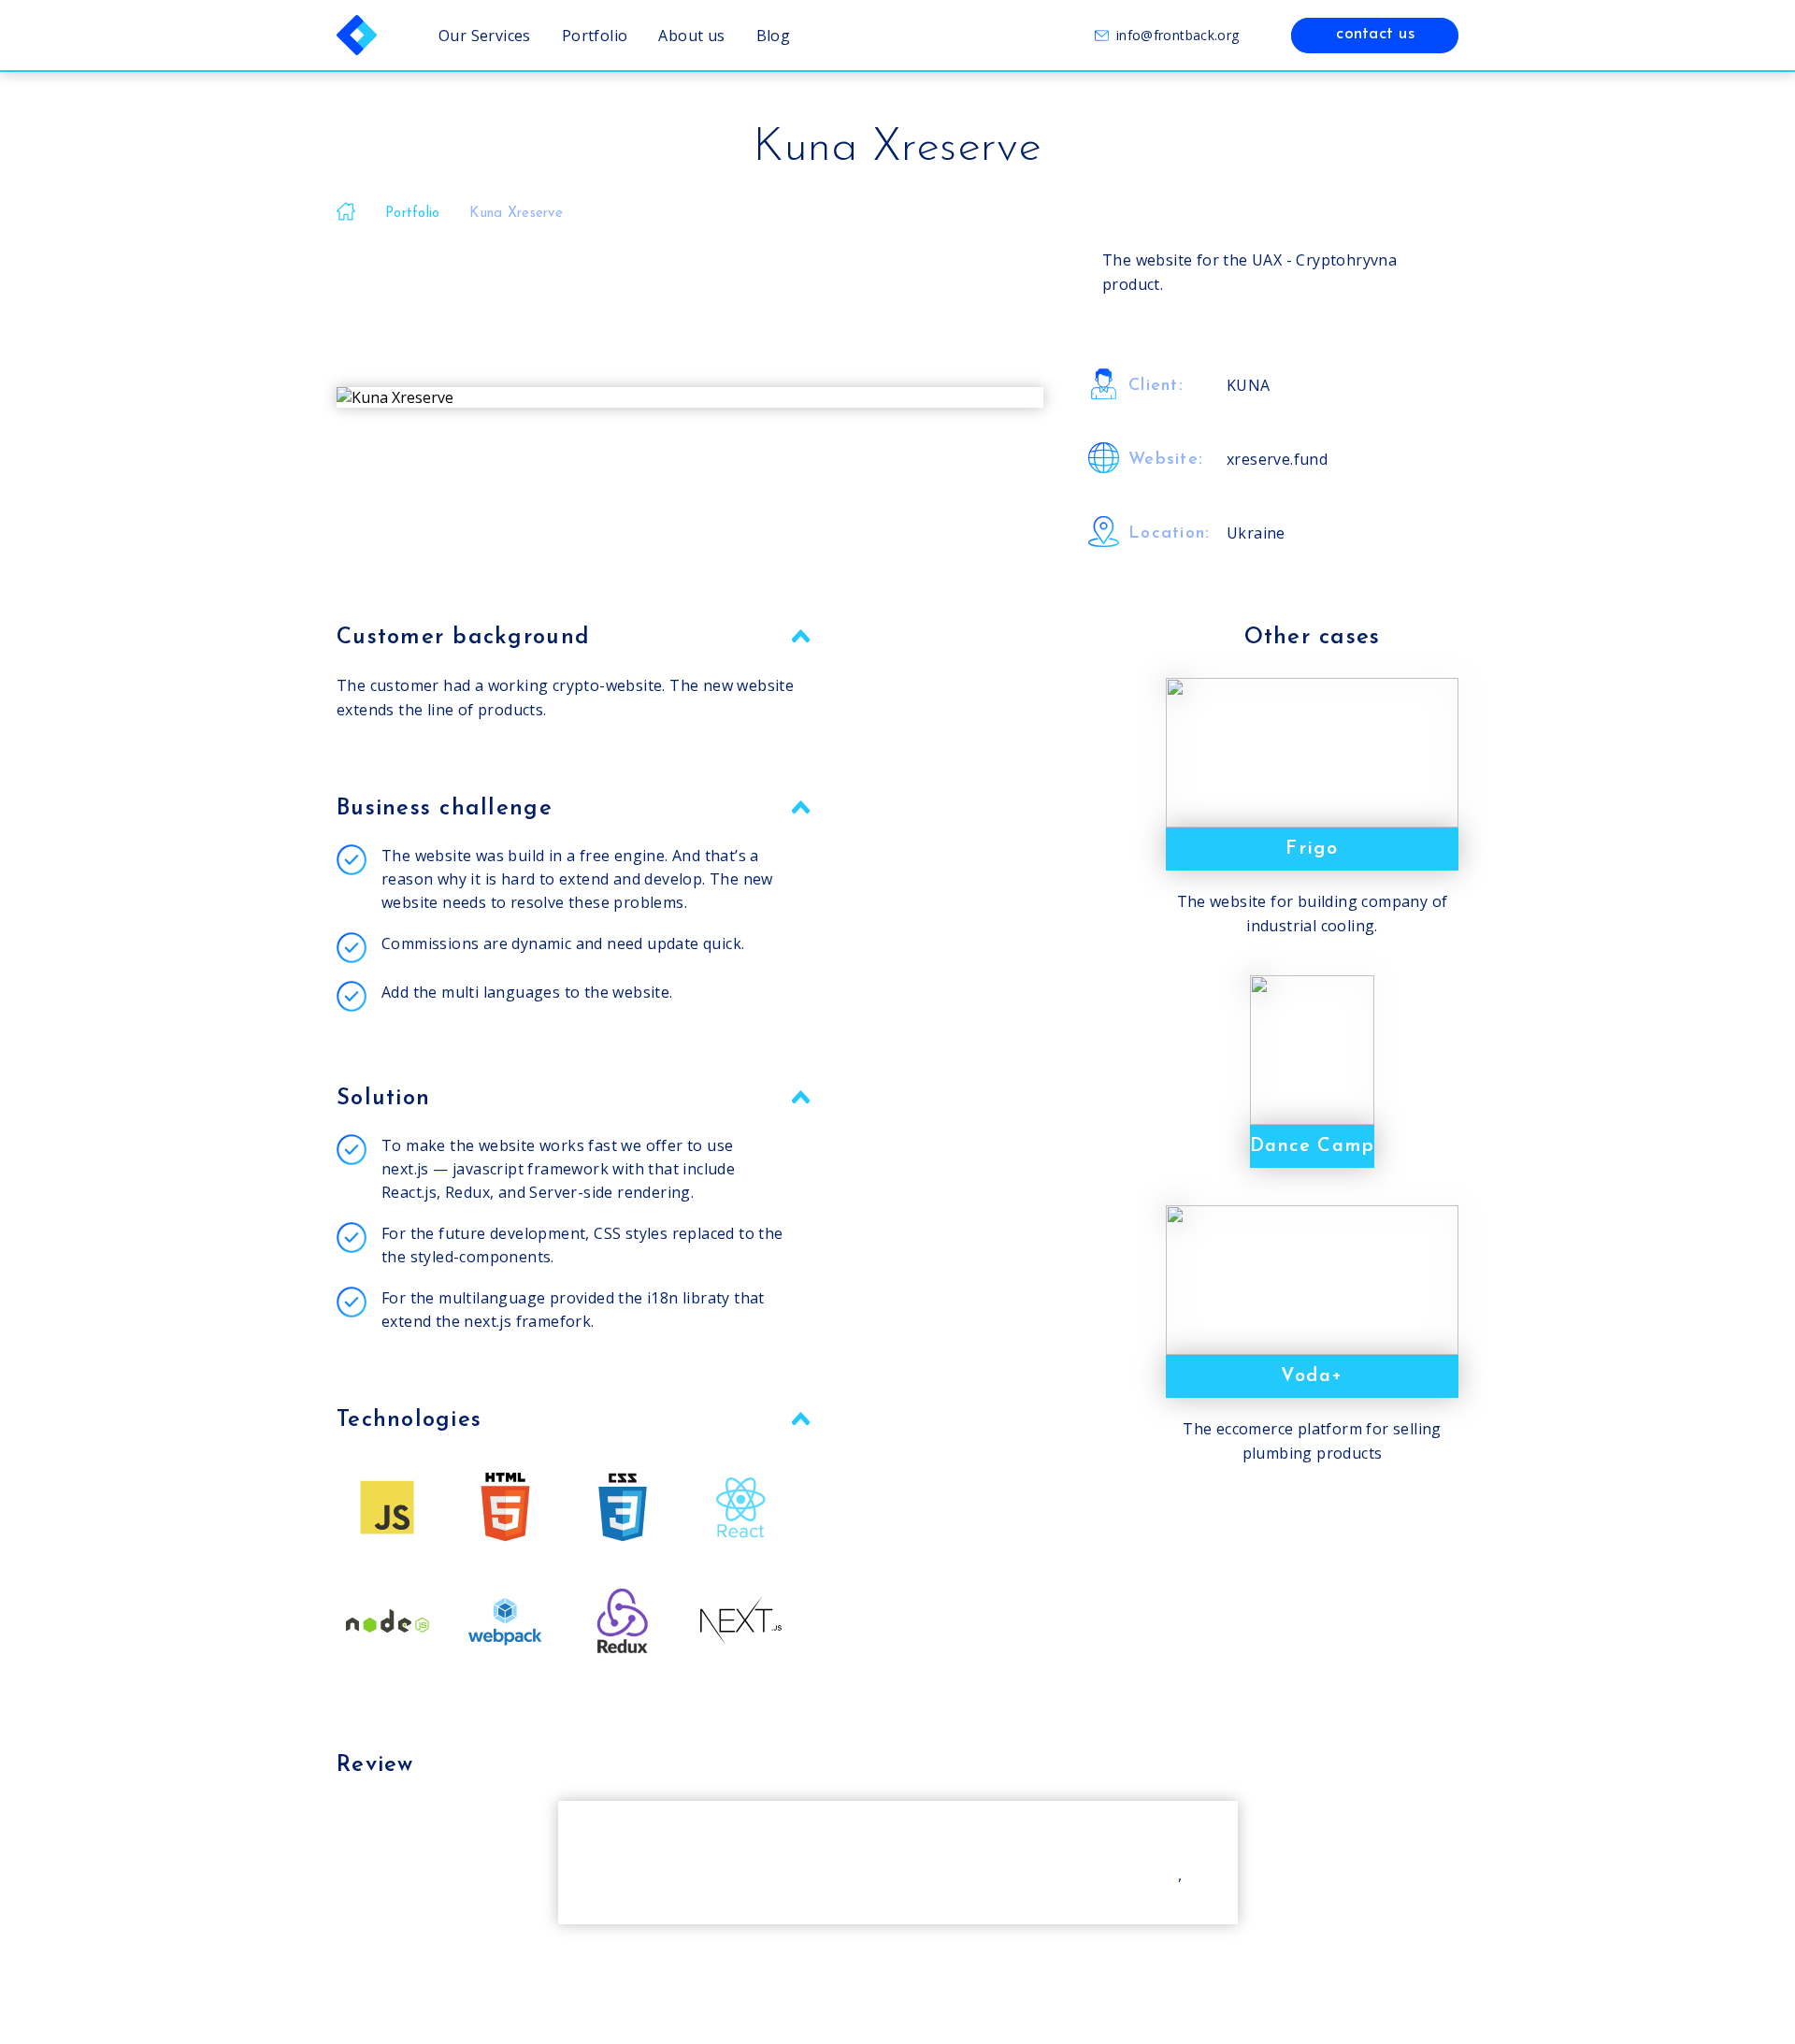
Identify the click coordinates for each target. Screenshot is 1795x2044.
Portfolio (595, 36)
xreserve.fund (1277, 459)
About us (691, 36)
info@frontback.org (1178, 35)
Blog (774, 36)
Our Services (485, 36)
